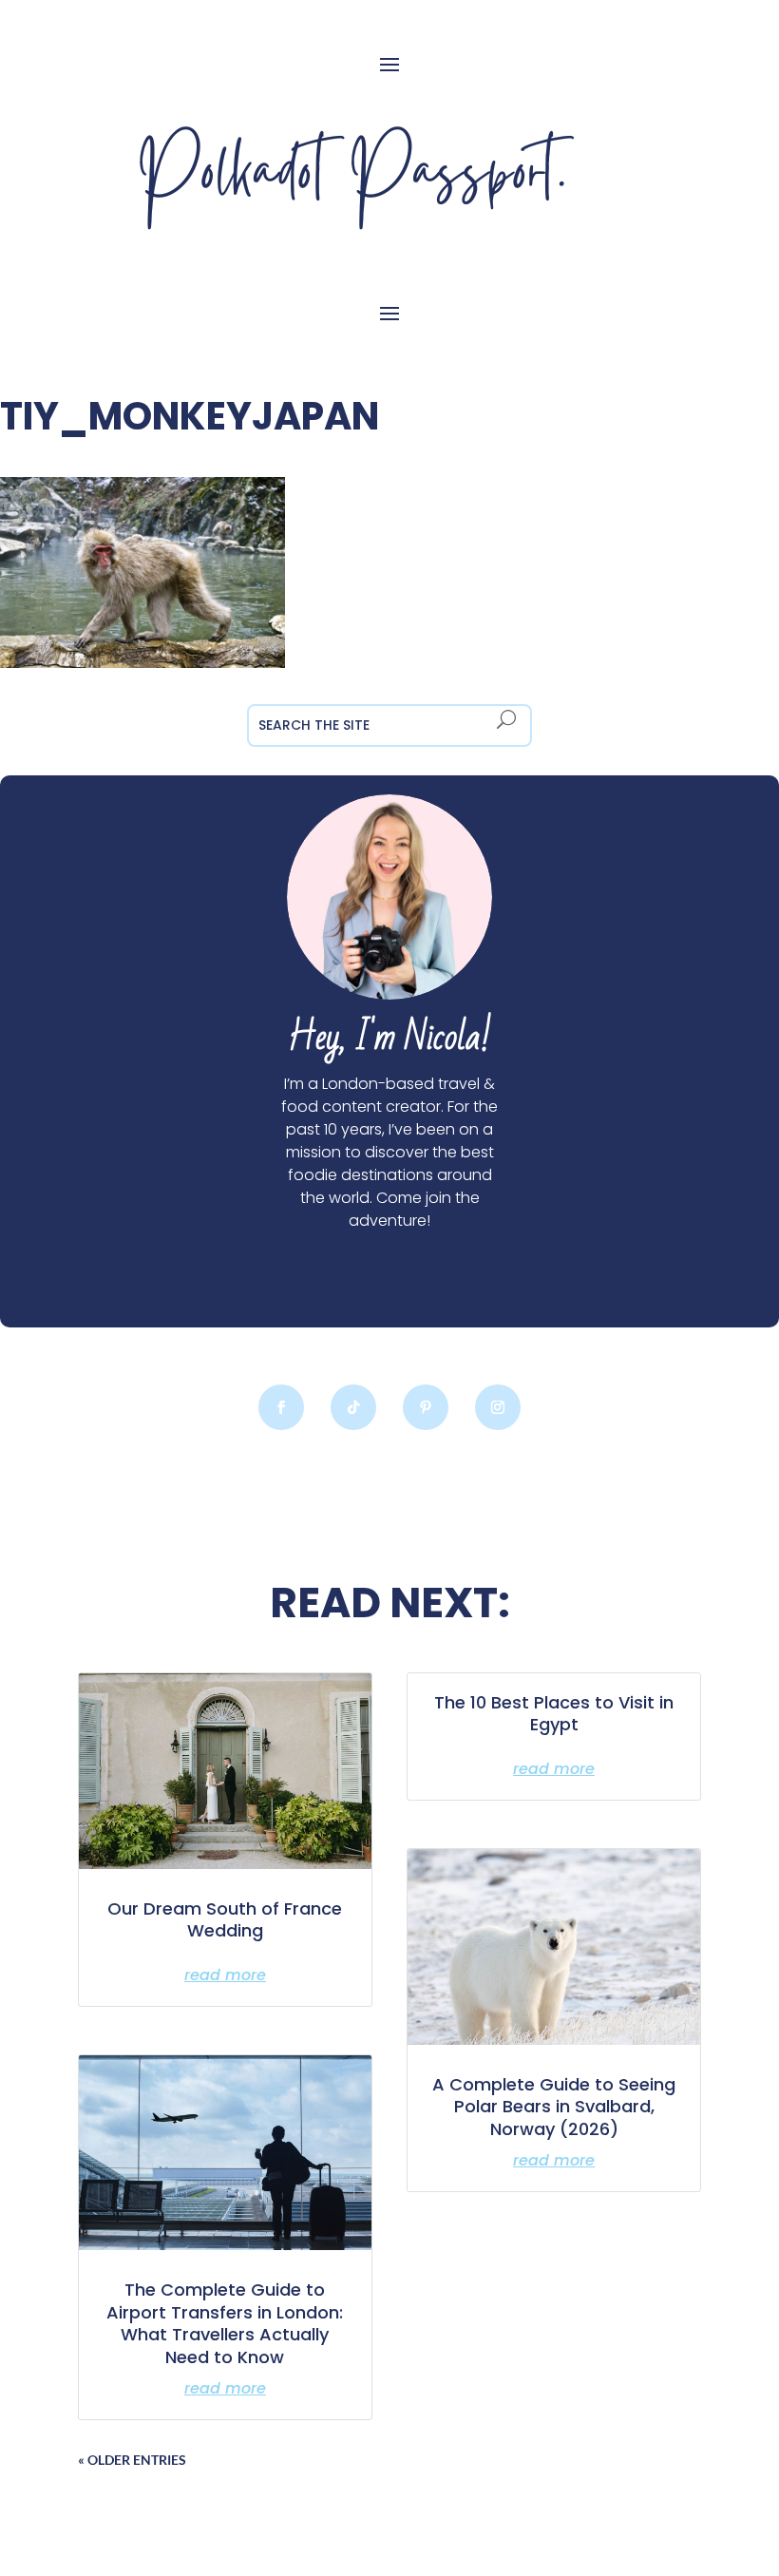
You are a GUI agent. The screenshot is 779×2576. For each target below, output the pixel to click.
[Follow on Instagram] (498, 1407)
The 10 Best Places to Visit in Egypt (554, 1713)
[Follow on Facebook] (281, 1407)
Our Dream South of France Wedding (225, 1919)
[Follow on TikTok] (353, 1407)
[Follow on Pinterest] (426, 1407)
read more (225, 1975)
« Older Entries (132, 2460)
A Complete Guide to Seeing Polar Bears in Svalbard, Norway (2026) (554, 2107)
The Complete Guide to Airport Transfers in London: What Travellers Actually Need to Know (225, 2323)
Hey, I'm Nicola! (389, 1038)
